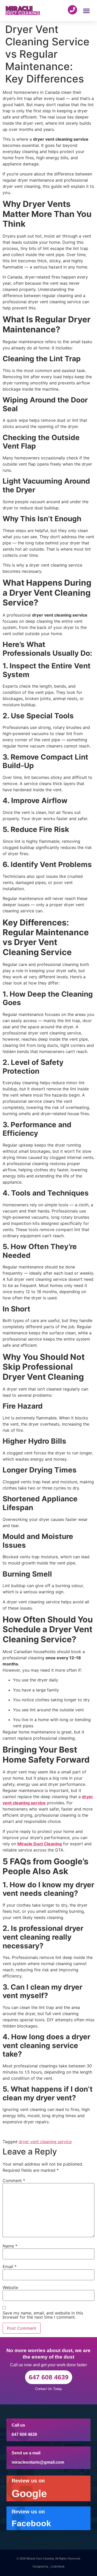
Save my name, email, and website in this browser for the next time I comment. (43, 2315)
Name (10, 2246)
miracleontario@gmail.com (38, 2462)
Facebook (31, 2523)
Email (10, 2267)
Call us (18, 2425)
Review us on (28, 2481)
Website (10, 2287)
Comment (14, 2181)
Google (29, 2494)
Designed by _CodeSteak (49, 2566)
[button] (86, 11)
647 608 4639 (24, 2434)
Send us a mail (26, 2453)
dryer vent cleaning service (45, 2142)
